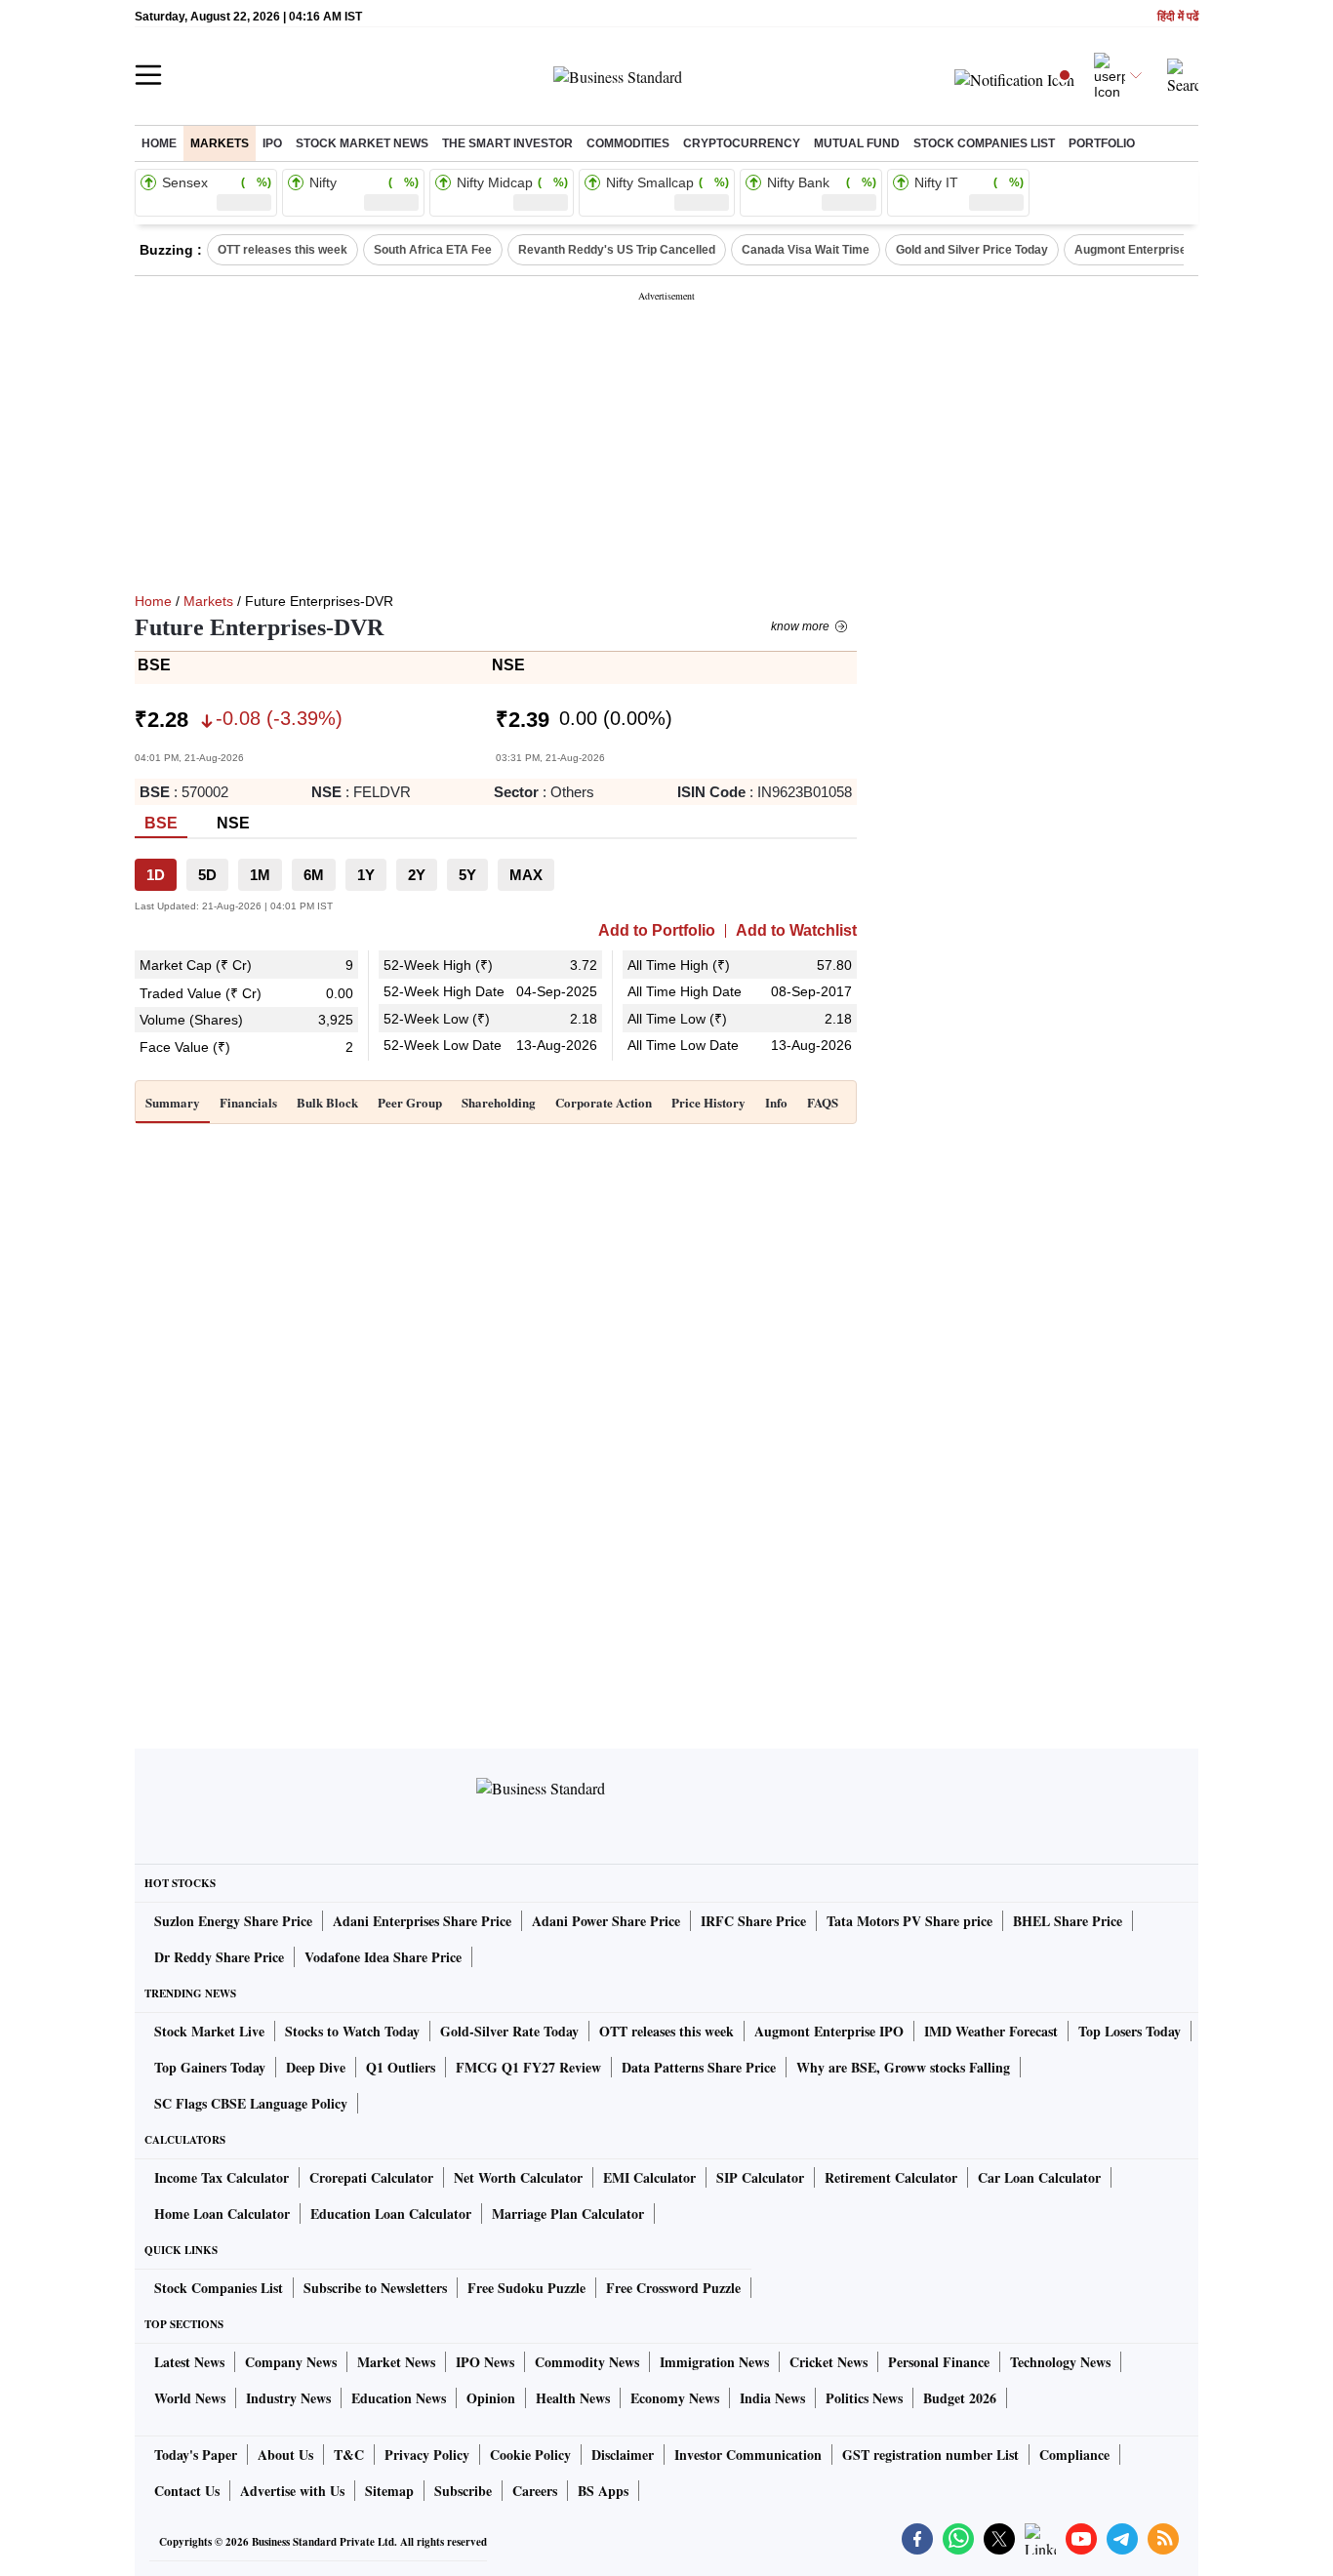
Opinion (491, 2398)
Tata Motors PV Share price (909, 1921)
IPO (272, 143)
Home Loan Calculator (222, 2214)
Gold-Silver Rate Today (509, 2031)
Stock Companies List (219, 2288)
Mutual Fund (857, 143)
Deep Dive (316, 2067)
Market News (396, 2362)
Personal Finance (939, 2362)
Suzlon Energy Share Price (233, 1921)
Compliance (1074, 2455)
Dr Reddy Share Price (219, 1957)
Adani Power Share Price (606, 1921)
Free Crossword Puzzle (673, 2288)
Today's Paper (196, 2455)
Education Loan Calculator (391, 2214)
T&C (349, 2455)
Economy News (675, 2398)
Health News (573, 2398)
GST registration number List (930, 2455)
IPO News (485, 2362)
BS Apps (603, 2491)
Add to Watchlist (796, 931)
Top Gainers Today (210, 2067)
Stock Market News (362, 143)
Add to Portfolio (657, 931)
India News (772, 2398)
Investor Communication (748, 2455)
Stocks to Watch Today (352, 2031)
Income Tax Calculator (222, 2177)
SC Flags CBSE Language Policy (251, 2103)
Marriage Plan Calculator (568, 2214)
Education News (399, 2398)
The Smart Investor (507, 143)
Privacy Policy (427, 2455)
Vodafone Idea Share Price (383, 1957)
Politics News (864, 2398)
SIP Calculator (760, 2177)
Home (159, 143)
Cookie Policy (530, 2455)
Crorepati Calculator (371, 2177)
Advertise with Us (292, 2491)
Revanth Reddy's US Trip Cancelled (617, 250)
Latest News (189, 2362)
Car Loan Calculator (1039, 2177)
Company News (291, 2362)
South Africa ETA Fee (433, 250)
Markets (220, 143)
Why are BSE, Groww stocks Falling (903, 2067)
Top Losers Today (1130, 2031)
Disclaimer (623, 2455)
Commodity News (587, 2362)
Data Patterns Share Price (699, 2067)
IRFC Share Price (753, 1921)
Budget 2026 (960, 2398)
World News (190, 2398)
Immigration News (714, 2362)
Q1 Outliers (401, 2067)
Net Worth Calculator (518, 2177)
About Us (285, 2455)
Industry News (288, 2398)
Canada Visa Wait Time (806, 250)
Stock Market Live (209, 2031)
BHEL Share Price (1068, 1921)
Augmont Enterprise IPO (1142, 250)
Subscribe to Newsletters (375, 2288)
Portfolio (1102, 143)
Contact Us (187, 2491)
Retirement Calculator (891, 2177)
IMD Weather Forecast (991, 2031)
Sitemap (389, 2491)
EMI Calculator (649, 2177)
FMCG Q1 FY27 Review (528, 2067)
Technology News (1060, 2362)
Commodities (628, 143)
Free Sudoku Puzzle (526, 2288)
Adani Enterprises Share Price (422, 1921)
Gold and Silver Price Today (972, 250)
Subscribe (463, 2491)
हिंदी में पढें (1178, 17)
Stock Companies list (984, 143)
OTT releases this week (283, 250)
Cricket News (828, 2362)
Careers (535, 2491)
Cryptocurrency (742, 143)
